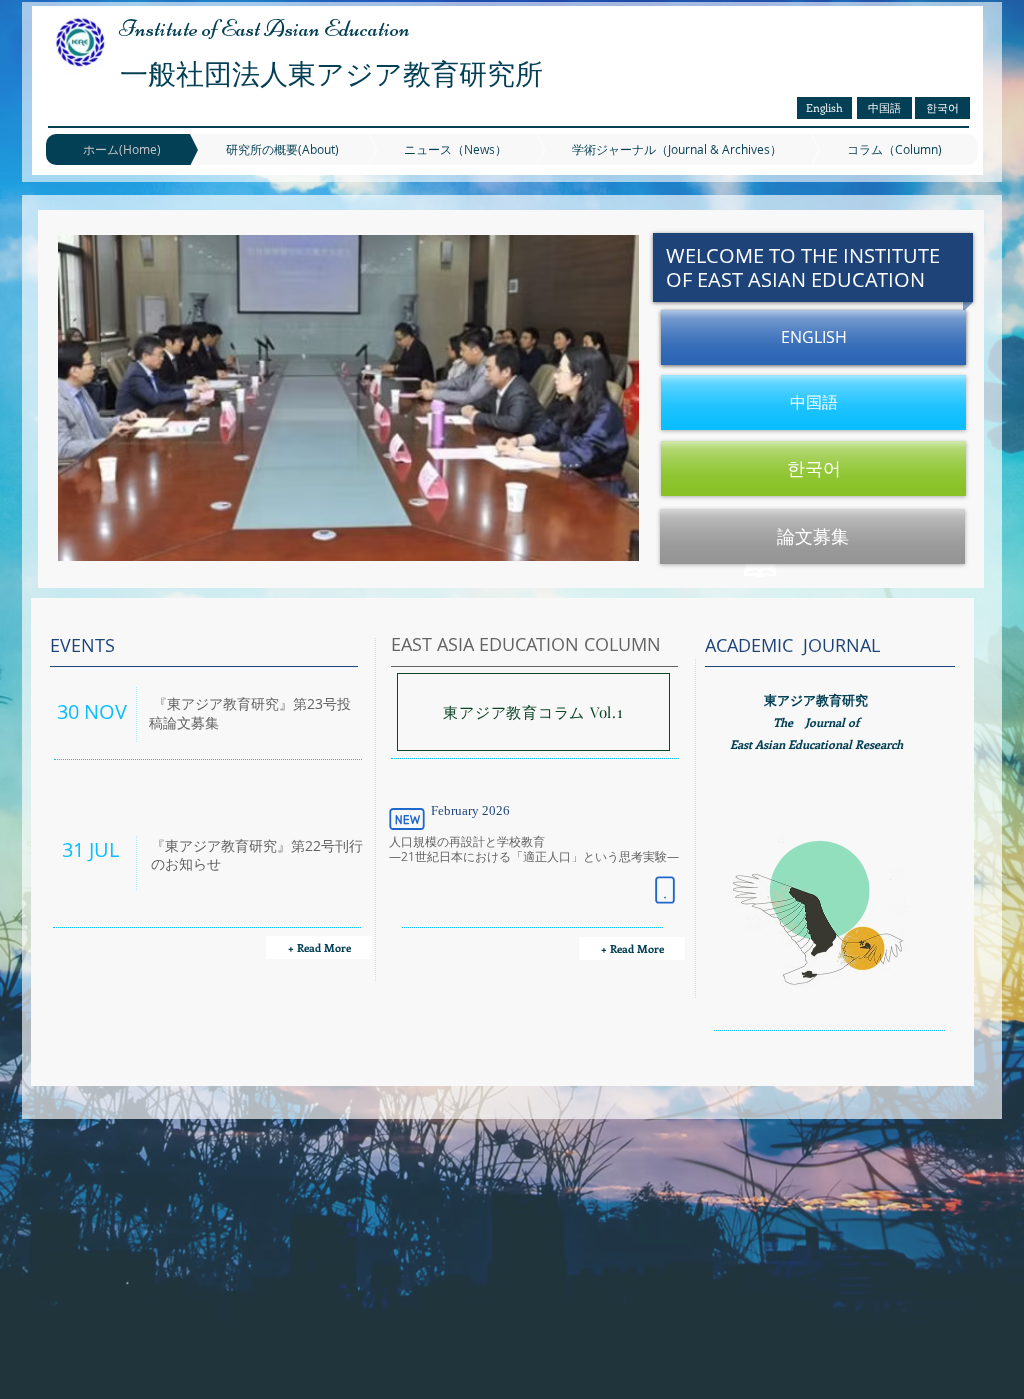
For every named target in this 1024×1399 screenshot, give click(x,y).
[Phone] (665, 890)
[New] (406, 819)
